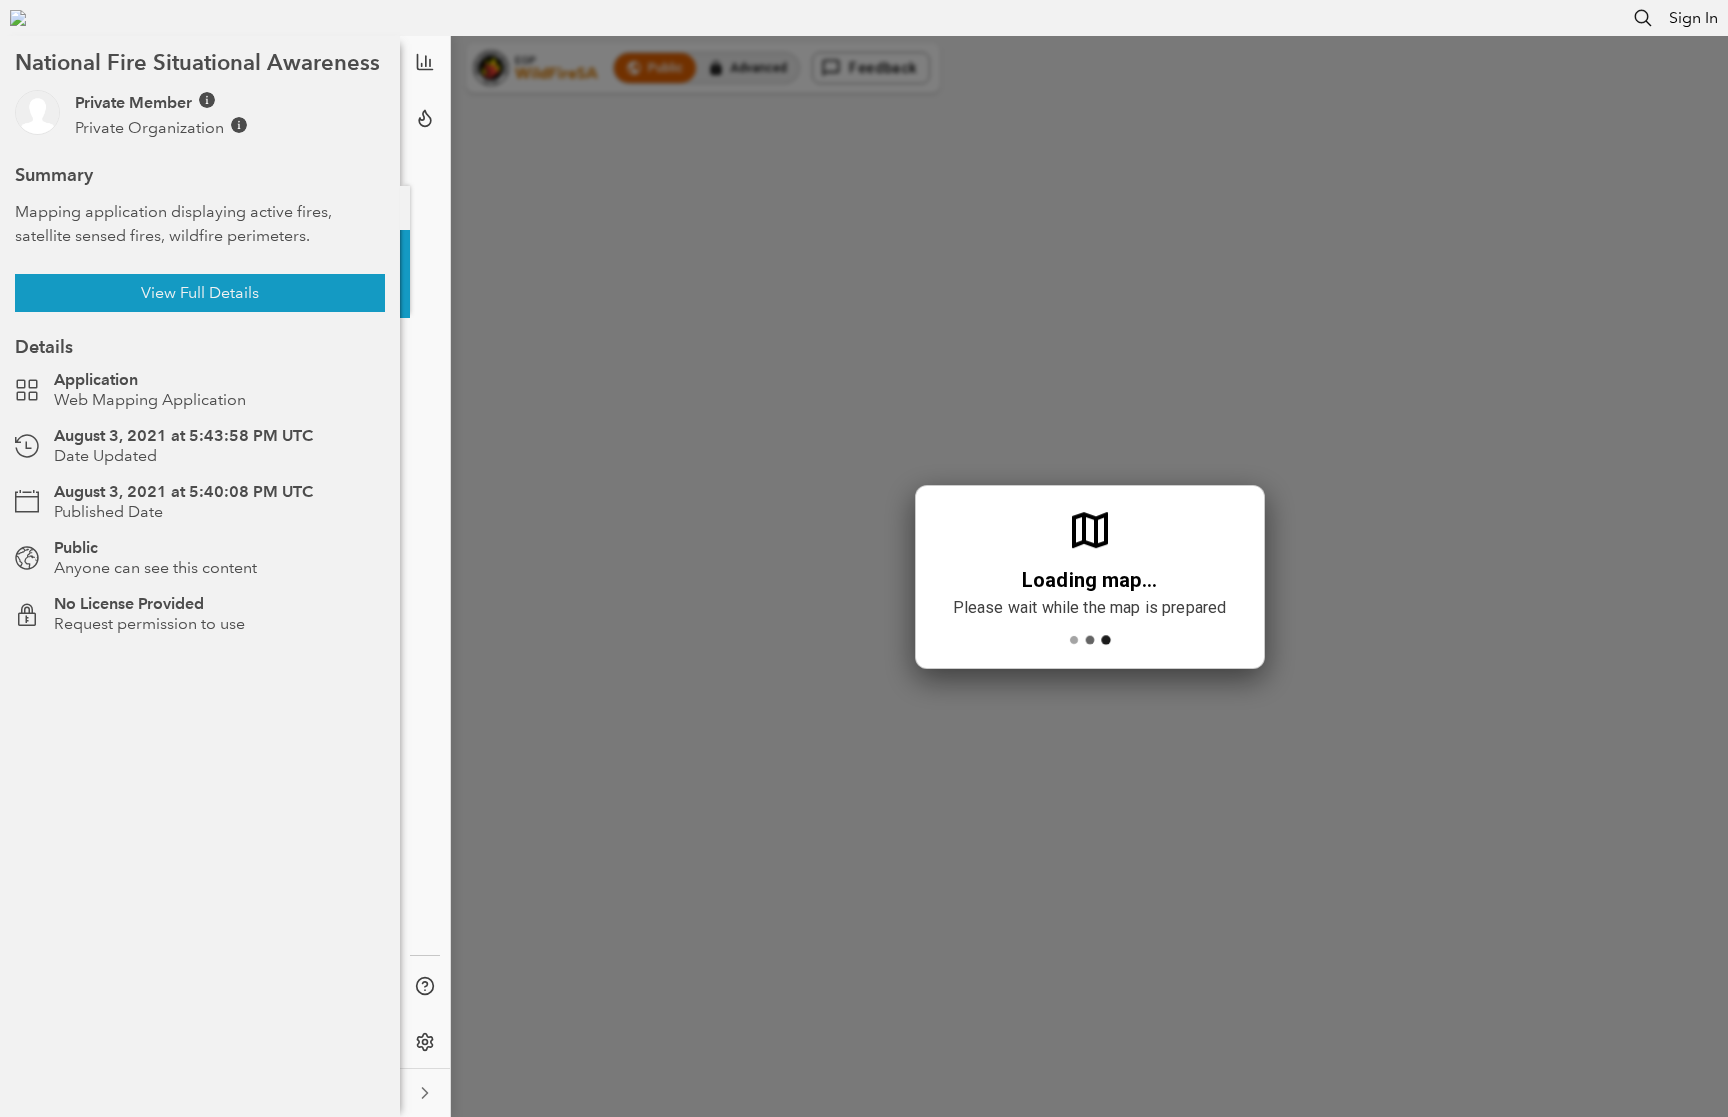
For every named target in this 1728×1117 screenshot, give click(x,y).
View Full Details (200, 292)
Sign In (1693, 17)
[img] (207, 100)
